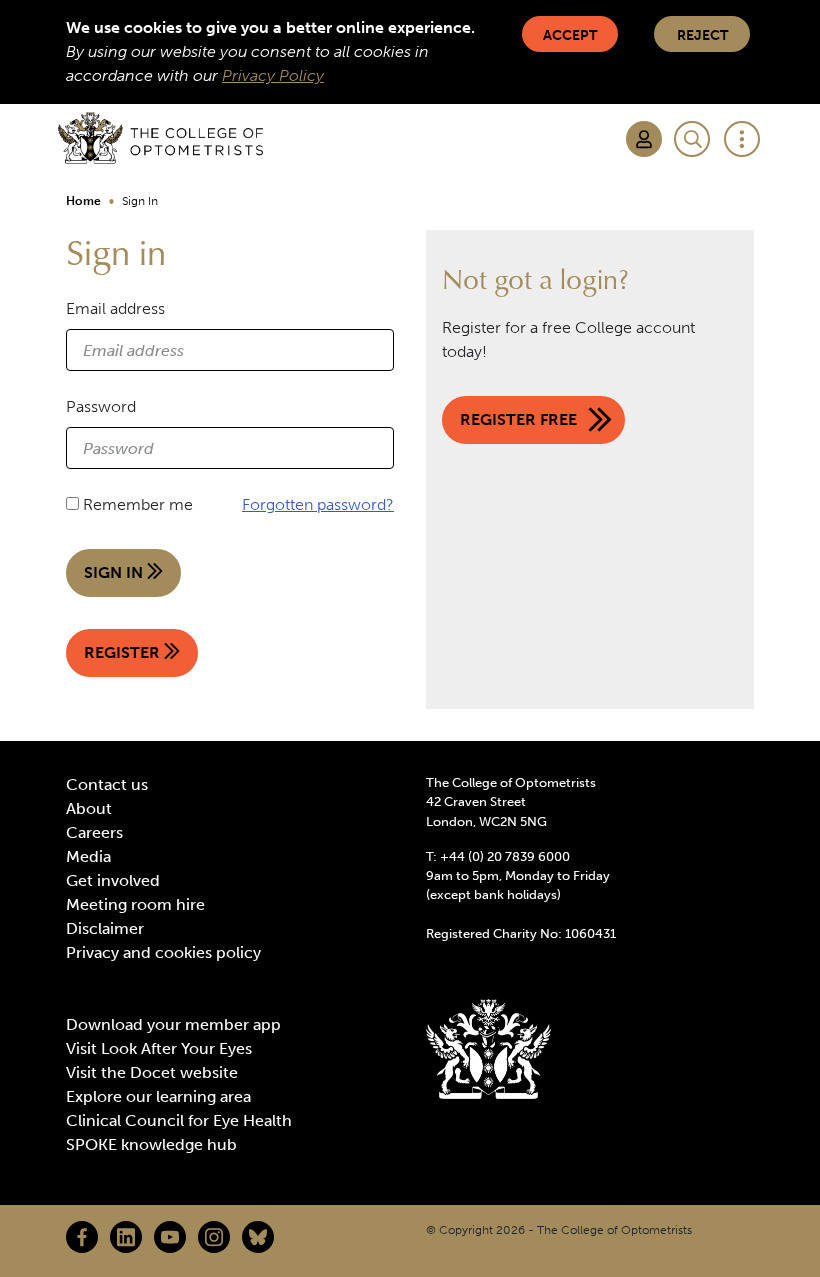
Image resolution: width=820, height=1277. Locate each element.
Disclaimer (105, 928)
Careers (94, 832)
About (89, 808)
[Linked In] (126, 1237)
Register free (518, 419)
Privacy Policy (273, 75)
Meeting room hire (135, 904)
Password (101, 406)
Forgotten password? (318, 504)
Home (83, 201)
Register (124, 652)
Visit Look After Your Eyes (159, 1048)
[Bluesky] (258, 1237)
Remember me (138, 504)
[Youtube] (170, 1237)
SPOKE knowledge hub (151, 1144)
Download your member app (173, 1024)
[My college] (644, 139)
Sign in (115, 572)
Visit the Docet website (152, 1072)
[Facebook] (82, 1237)
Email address (115, 308)
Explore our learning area (158, 1096)
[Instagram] (214, 1237)
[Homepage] (160, 138)
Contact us (107, 784)
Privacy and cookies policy (163, 952)
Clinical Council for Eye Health (179, 1120)
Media (88, 856)
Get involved (113, 880)
